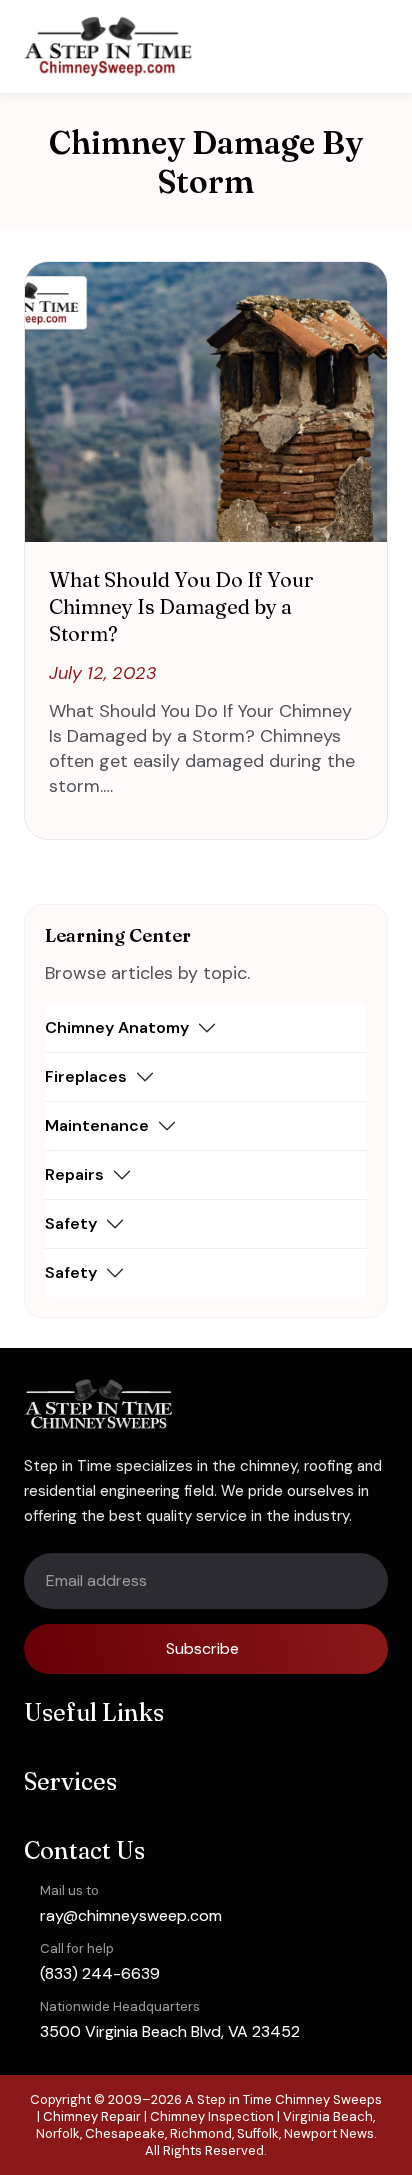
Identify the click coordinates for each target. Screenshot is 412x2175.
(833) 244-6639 (100, 1973)
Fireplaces (86, 1076)
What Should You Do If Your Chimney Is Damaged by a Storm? (181, 606)
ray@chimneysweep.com (131, 1915)
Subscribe (202, 1648)
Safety (71, 1223)
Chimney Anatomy (117, 1027)
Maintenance (97, 1125)
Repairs (74, 1174)
